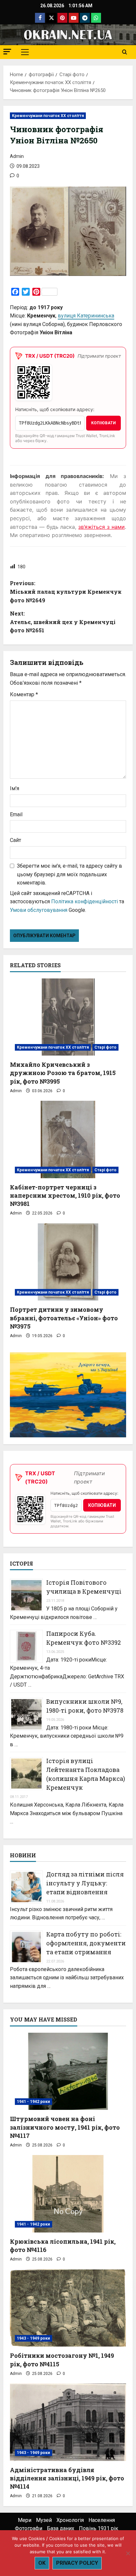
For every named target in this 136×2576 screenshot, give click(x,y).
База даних (61, 2528)
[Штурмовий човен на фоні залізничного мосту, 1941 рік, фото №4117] (68, 2071)
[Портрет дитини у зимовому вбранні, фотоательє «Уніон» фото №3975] (68, 1262)
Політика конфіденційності (85, 901)
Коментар (24, 694)
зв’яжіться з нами (102, 527)
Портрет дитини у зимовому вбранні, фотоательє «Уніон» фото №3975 (64, 1318)
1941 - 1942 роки (34, 2102)
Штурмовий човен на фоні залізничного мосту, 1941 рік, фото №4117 (65, 2127)
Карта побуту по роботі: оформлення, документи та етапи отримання (86, 1943)
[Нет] (128, 2553)
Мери (25, 2520)
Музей (44, 2520)
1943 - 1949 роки (34, 2338)
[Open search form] (125, 52)
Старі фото (105, 1047)
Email (16, 814)
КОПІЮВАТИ (103, 423)
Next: (63, 622)
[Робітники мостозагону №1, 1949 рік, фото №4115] (68, 2308)
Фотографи (29, 2528)
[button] (7, 52)
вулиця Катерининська (86, 316)
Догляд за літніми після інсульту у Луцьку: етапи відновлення (85, 1883)
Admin (17, 156)
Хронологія (70, 2520)
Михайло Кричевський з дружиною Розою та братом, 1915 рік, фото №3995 (63, 1073)
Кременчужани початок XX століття (48, 116)
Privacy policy (77, 2563)
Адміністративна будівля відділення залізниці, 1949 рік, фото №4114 (67, 2478)
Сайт (16, 840)
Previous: (66, 591)
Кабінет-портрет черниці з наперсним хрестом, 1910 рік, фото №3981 (65, 1195)
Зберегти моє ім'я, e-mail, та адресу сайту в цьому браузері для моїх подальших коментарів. (69, 874)
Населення (102, 2520)
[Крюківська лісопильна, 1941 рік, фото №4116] (68, 2194)
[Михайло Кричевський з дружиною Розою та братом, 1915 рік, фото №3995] (68, 1017)
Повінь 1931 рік (99, 2528)
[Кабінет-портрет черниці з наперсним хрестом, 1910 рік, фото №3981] (68, 1139)
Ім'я (15, 788)
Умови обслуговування (39, 910)
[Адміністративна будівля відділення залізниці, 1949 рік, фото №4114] (68, 2422)
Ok (42, 2563)
